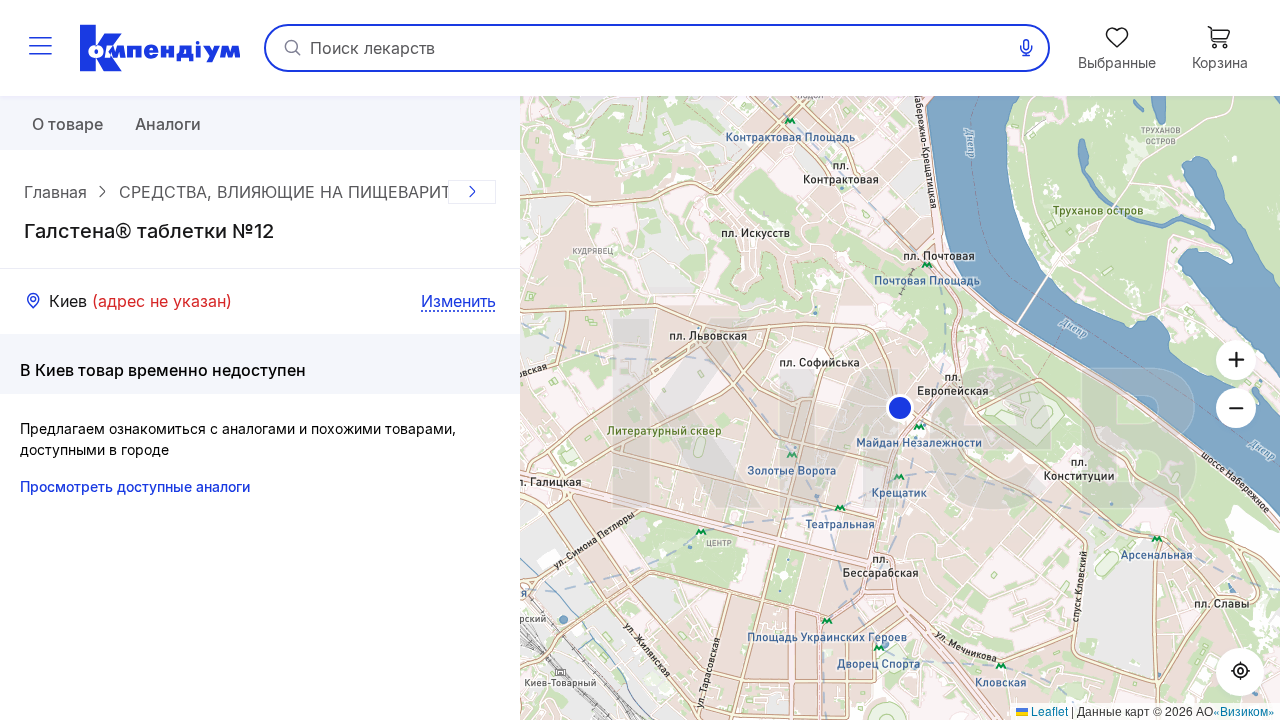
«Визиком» (1244, 710)
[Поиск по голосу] (1026, 48)
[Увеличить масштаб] (1236, 360)
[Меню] (40, 48)
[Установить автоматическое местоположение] (1240, 672)
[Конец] (472, 192)
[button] (900, 408)
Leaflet (1048, 710)
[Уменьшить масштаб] (1236, 408)
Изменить (458, 301)
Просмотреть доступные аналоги (135, 486)
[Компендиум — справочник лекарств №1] (160, 48)
